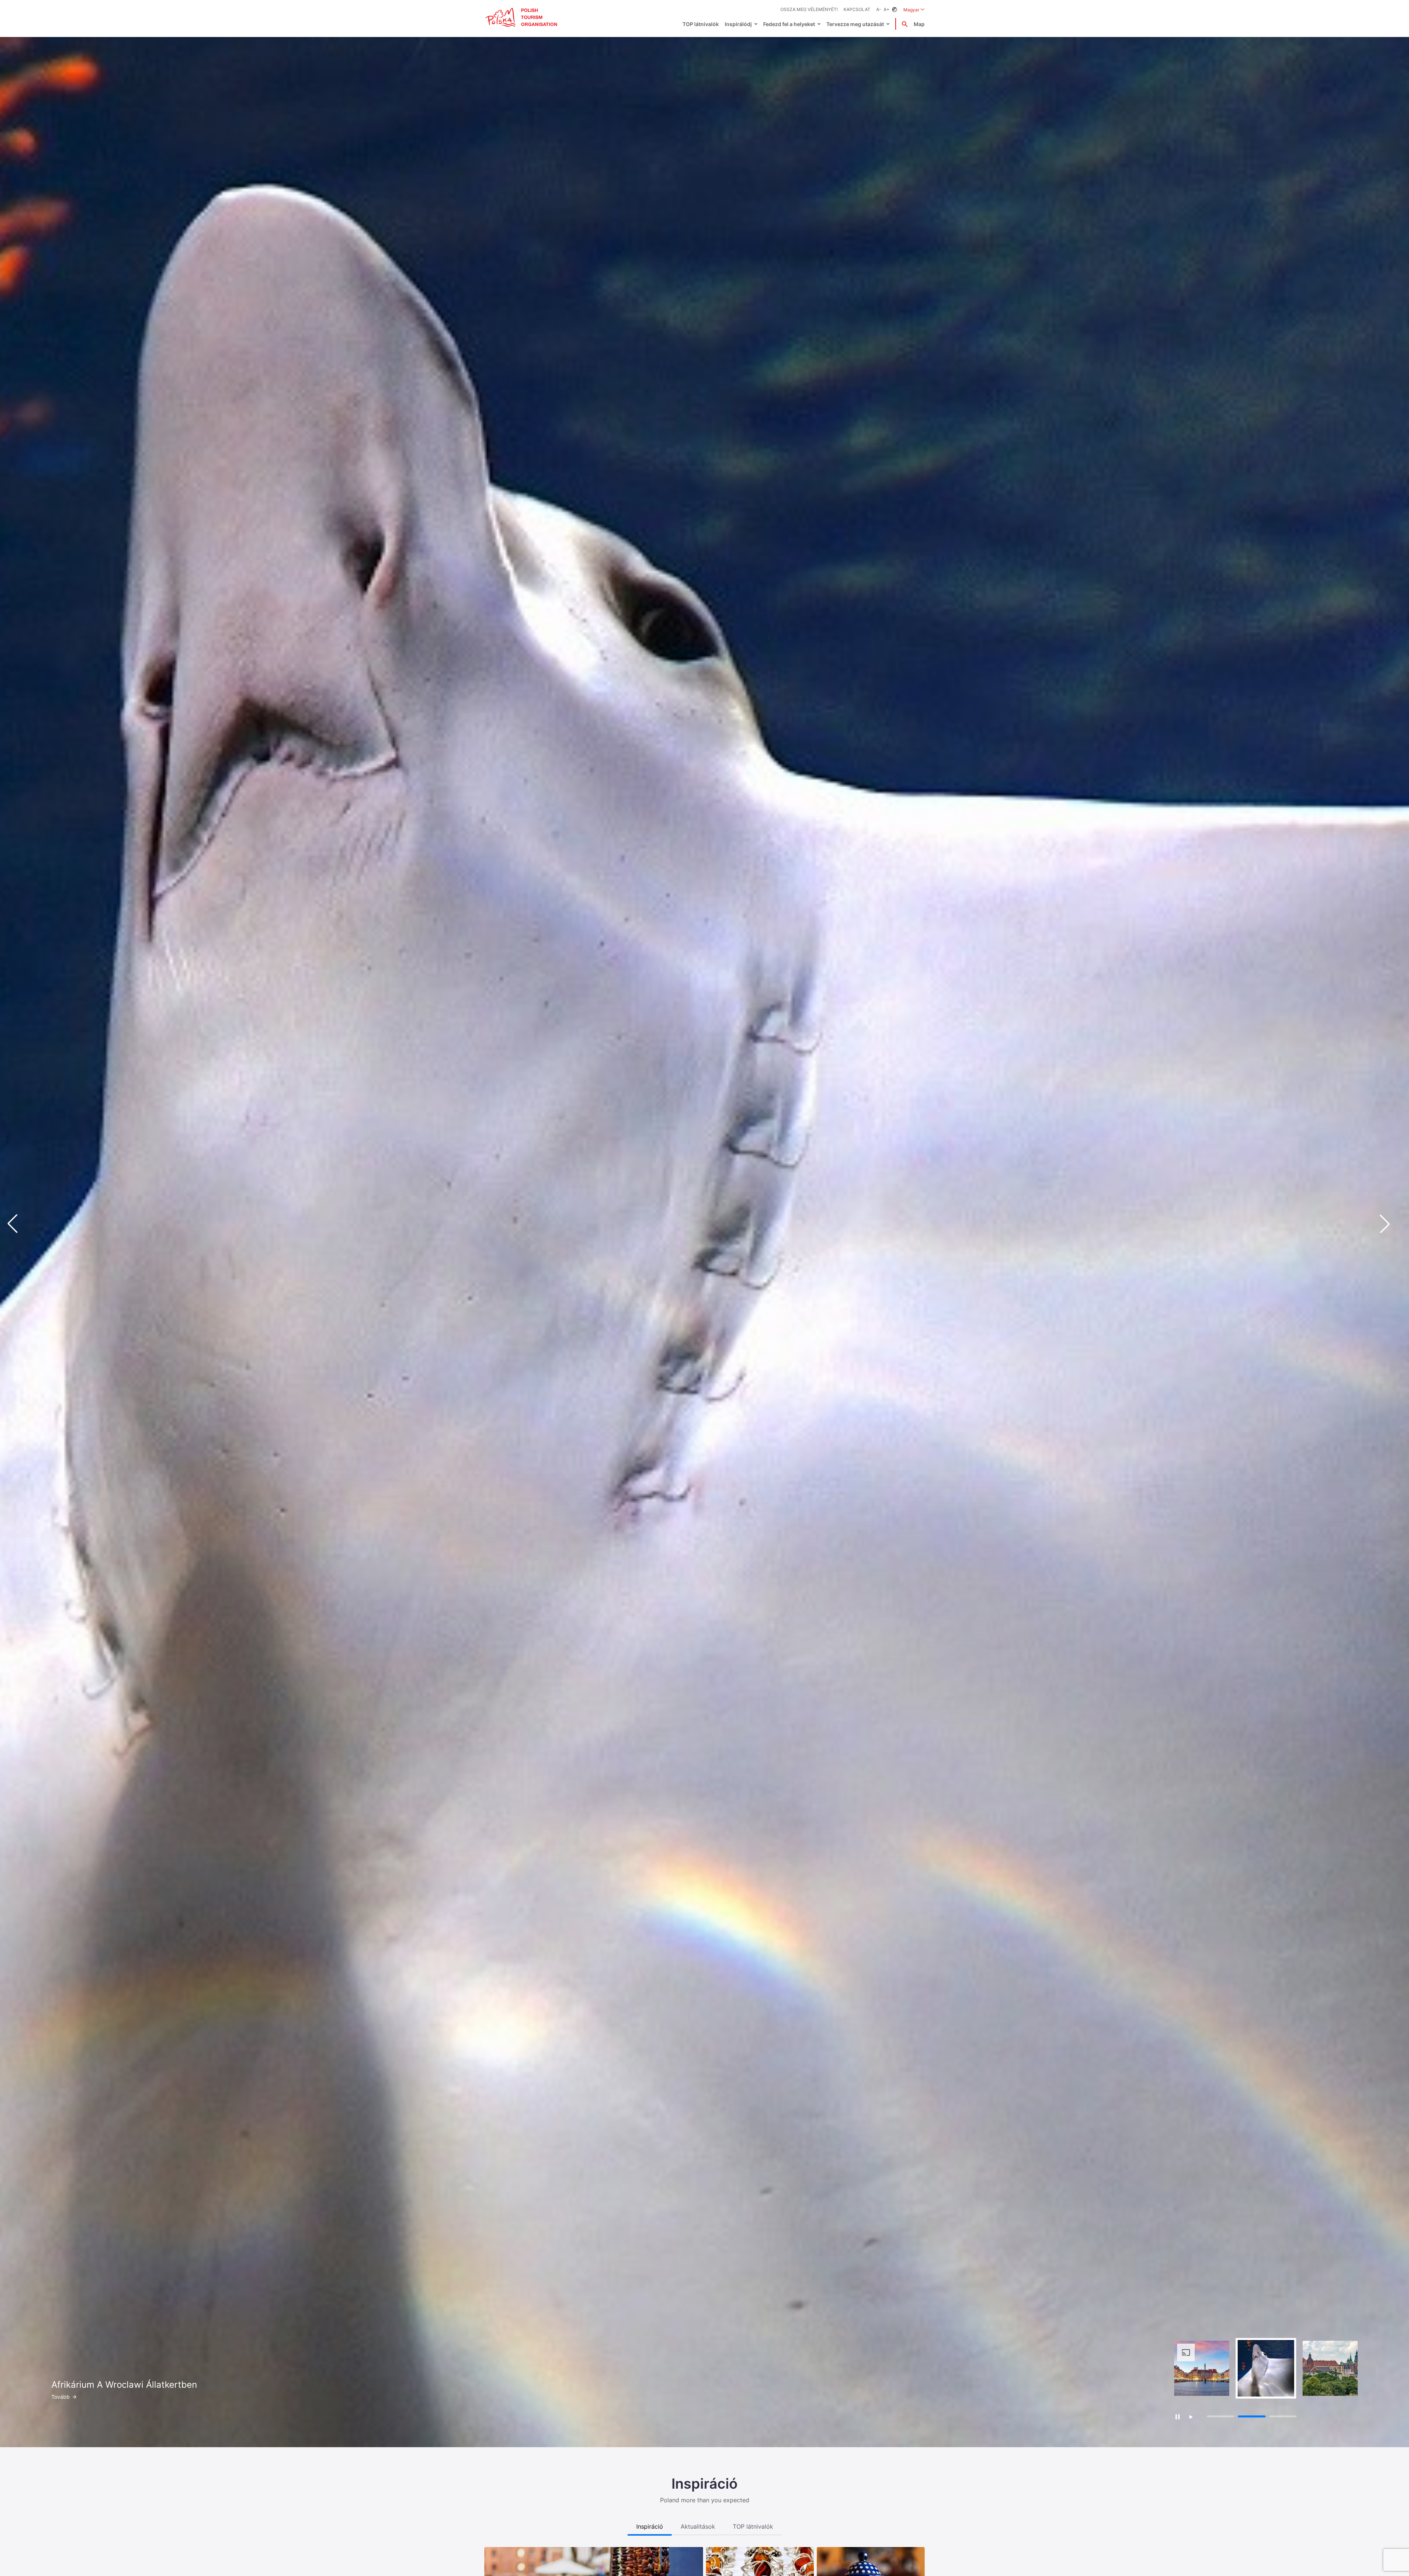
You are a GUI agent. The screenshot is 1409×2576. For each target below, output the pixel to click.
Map (919, 24)
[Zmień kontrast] (895, 10)
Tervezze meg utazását (855, 24)
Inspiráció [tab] (650, 2526)
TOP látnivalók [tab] (753, 2526)
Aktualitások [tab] (698, 2526)
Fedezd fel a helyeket (789, 24)
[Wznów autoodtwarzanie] (1191, 2417)
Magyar (914, 10)
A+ (886, 9)
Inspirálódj (738, 24)
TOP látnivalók (701, 24)
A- (879, 9)
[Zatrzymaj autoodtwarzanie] (1177, 2417)
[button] (1391, 1224)
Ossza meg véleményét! (809, 9)
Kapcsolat (857, 9)
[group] (1202, 2368)
